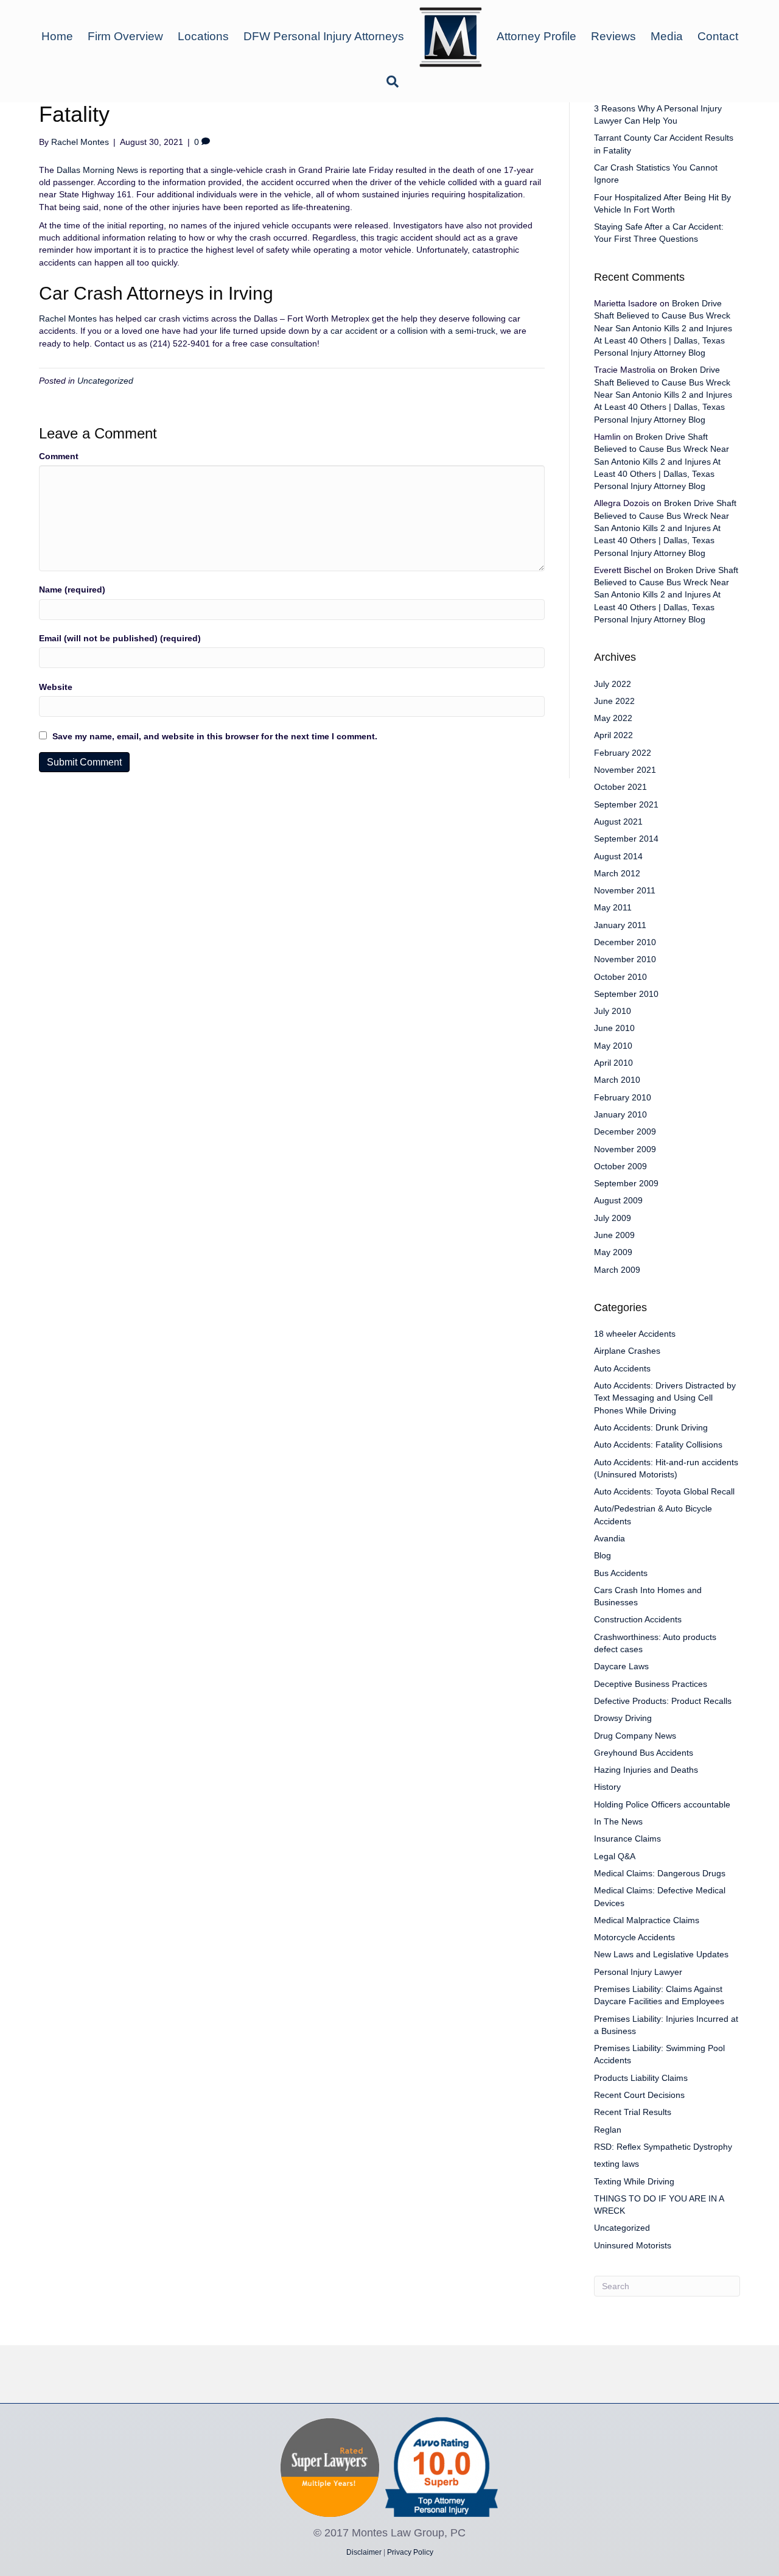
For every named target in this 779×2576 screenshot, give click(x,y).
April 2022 (613, 735)
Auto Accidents (622, 1368)
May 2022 (613, 718)
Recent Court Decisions (639, 2095)
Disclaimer (364, 2552)
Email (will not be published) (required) (120, 638)
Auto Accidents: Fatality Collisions (658, 1445)
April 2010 (613, 1063)
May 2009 (613, 1252)
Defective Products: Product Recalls (663, 1701)
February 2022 (623, 753)
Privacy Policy (410, 2552)
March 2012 (617, 873)
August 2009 (618, 1200)
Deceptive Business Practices (651, 1684)
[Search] (389, 82)
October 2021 (620, 787)
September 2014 (626, 839)
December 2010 (625, 942)
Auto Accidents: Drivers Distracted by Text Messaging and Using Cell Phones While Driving (665, 1398)
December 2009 (625, 1131)
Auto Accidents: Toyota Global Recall (664, 1491)
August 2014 (618, 856)
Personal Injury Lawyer (638, 1972)
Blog (603, 1555)
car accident (353, 331)
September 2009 (626, 1183)
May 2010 (613, 1046)
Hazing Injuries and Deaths (646, 1770)
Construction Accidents (638, 1619)
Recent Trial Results (633, 2112)
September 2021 (626, 804)
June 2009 (614, 1235)
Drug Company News (635, 1736)
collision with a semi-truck (446, 331)
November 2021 (625, 770)
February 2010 (623, 1097)
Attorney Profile (536, 36)
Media (667, 36)
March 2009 (617, 1270)
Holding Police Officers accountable (662, 1804)
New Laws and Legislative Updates (661, 1954)
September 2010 (626, 994)
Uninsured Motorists (633, 2245)
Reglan (608, 2130)
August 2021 (618, 822)
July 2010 (613, 1011)
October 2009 (620, 1166)
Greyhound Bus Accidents (644, 1753)
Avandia (610, 1538)
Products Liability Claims (641, 2078)
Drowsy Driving (623, 1718)
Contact (718, 36)
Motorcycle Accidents (634, 1937)
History (607, 1787)
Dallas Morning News (97, 170)
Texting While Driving (634, 2181)
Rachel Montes (68, 318)
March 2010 (617, 1080)
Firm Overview (125, 36)
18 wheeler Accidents (635, 1334)
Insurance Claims (627, 1839)
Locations (203, 36)
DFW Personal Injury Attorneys (324, 36)
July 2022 (613, 684)
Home (57, 36)
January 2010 (620, 1114)
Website (56, 687)
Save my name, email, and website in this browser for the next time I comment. (215, 736)
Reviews (613, 36)
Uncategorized (105, 381)
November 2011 (625, 890)
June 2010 (614, 1028)
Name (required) (72, 589)
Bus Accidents (621, 1573)
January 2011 (620, 925)
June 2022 (614, 701)
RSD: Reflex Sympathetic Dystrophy (663, 2147)
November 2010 (625, 959)
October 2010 (620, 977)
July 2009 (613, 1218)
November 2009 (625, 1149)
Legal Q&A (615, 1856)
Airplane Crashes (627, 1351)
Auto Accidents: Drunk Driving (651, 1427)
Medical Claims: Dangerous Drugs (660, 1873)
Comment (59, 456)
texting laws (617, 2164)
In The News (618, 1821)
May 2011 (613, 907)
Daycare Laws (621, 1666)
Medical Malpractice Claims (647, 1920)
